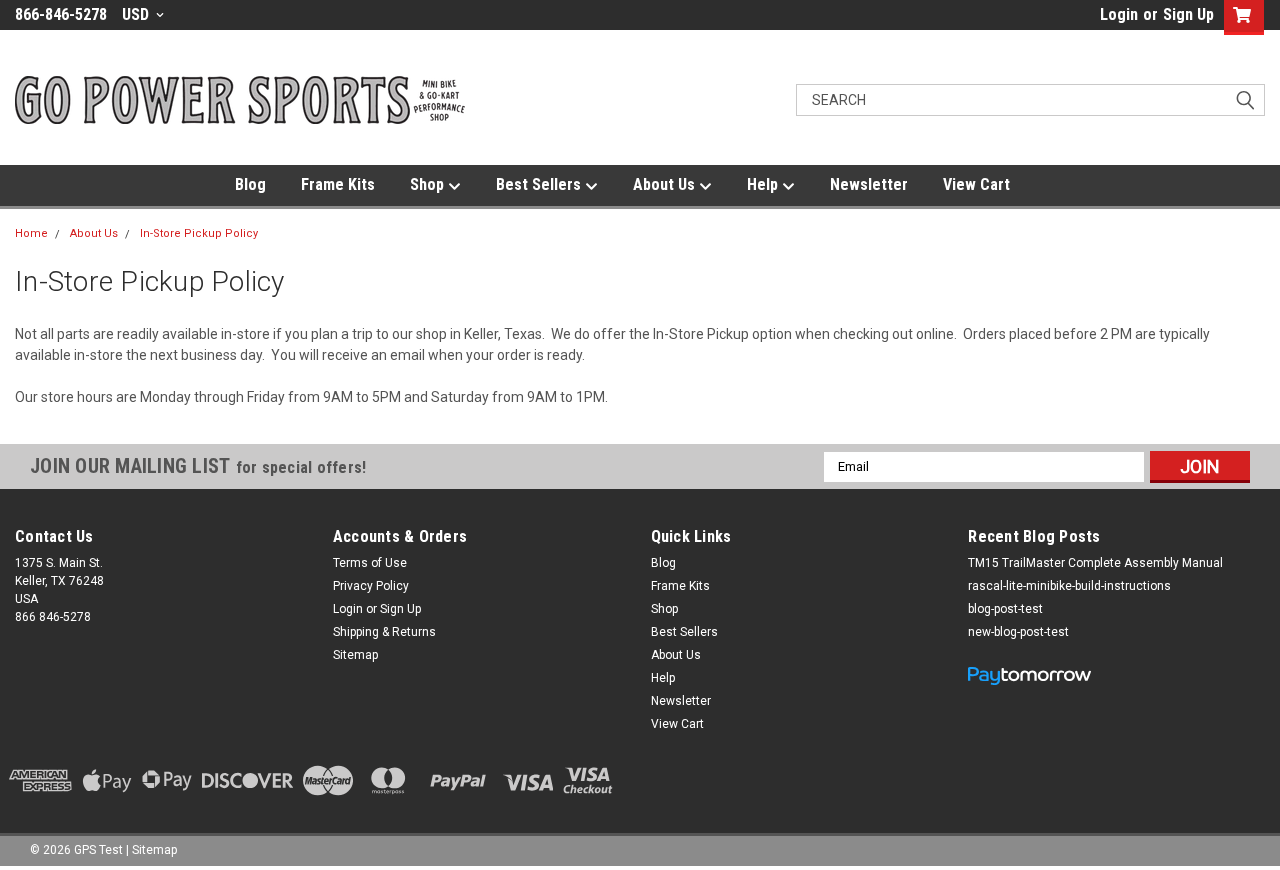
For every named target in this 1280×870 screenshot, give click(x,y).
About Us (666, 184)
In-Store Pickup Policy (199, 233)
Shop (429, 184)
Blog (250, 184)
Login (1119, 14)
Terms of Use (370, 563)
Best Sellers (540, 184)
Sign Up (1188, 14)
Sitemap (355, 655)
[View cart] (1239, 17)
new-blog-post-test (1018, 632)
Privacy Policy (371, 586)
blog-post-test (1005, 609)
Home (31, 233)
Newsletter (869, 184)
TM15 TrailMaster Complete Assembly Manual (1095, 563)
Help (764, 184)
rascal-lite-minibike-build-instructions (1069, 586)
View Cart (976, 184)
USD (137, 14)
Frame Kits (338, 184)
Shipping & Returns (384, 632)
